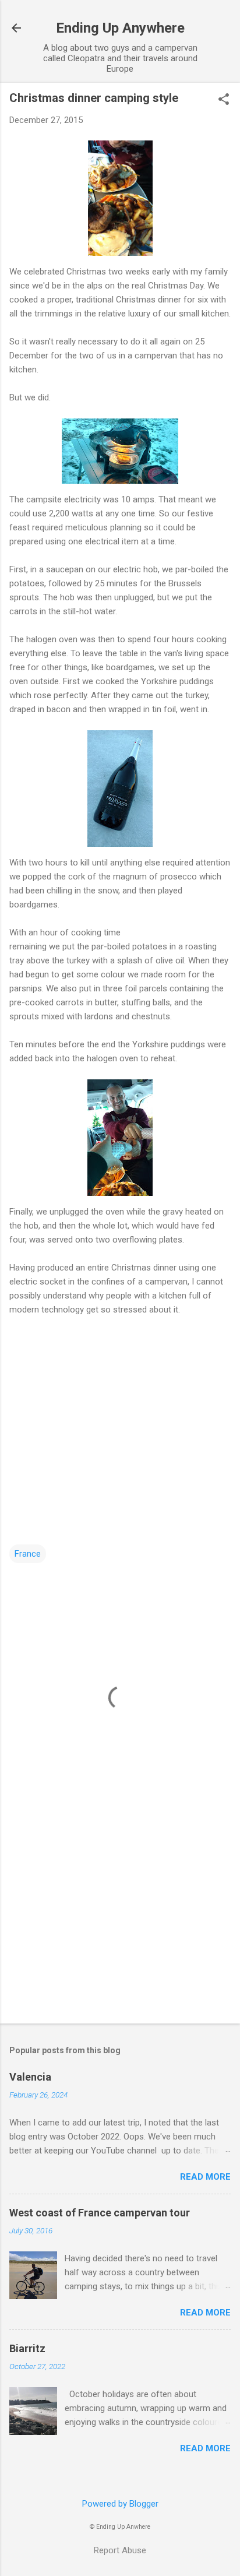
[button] (224, 100)
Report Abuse (120, 2550)
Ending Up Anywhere (120, 28)
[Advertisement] (120, 1923)
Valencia (30, 2077)
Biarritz (27, 2348)
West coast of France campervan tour (100, 2213)
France (28, 1554)
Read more (205, 2177)
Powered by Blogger (120, 2504)
